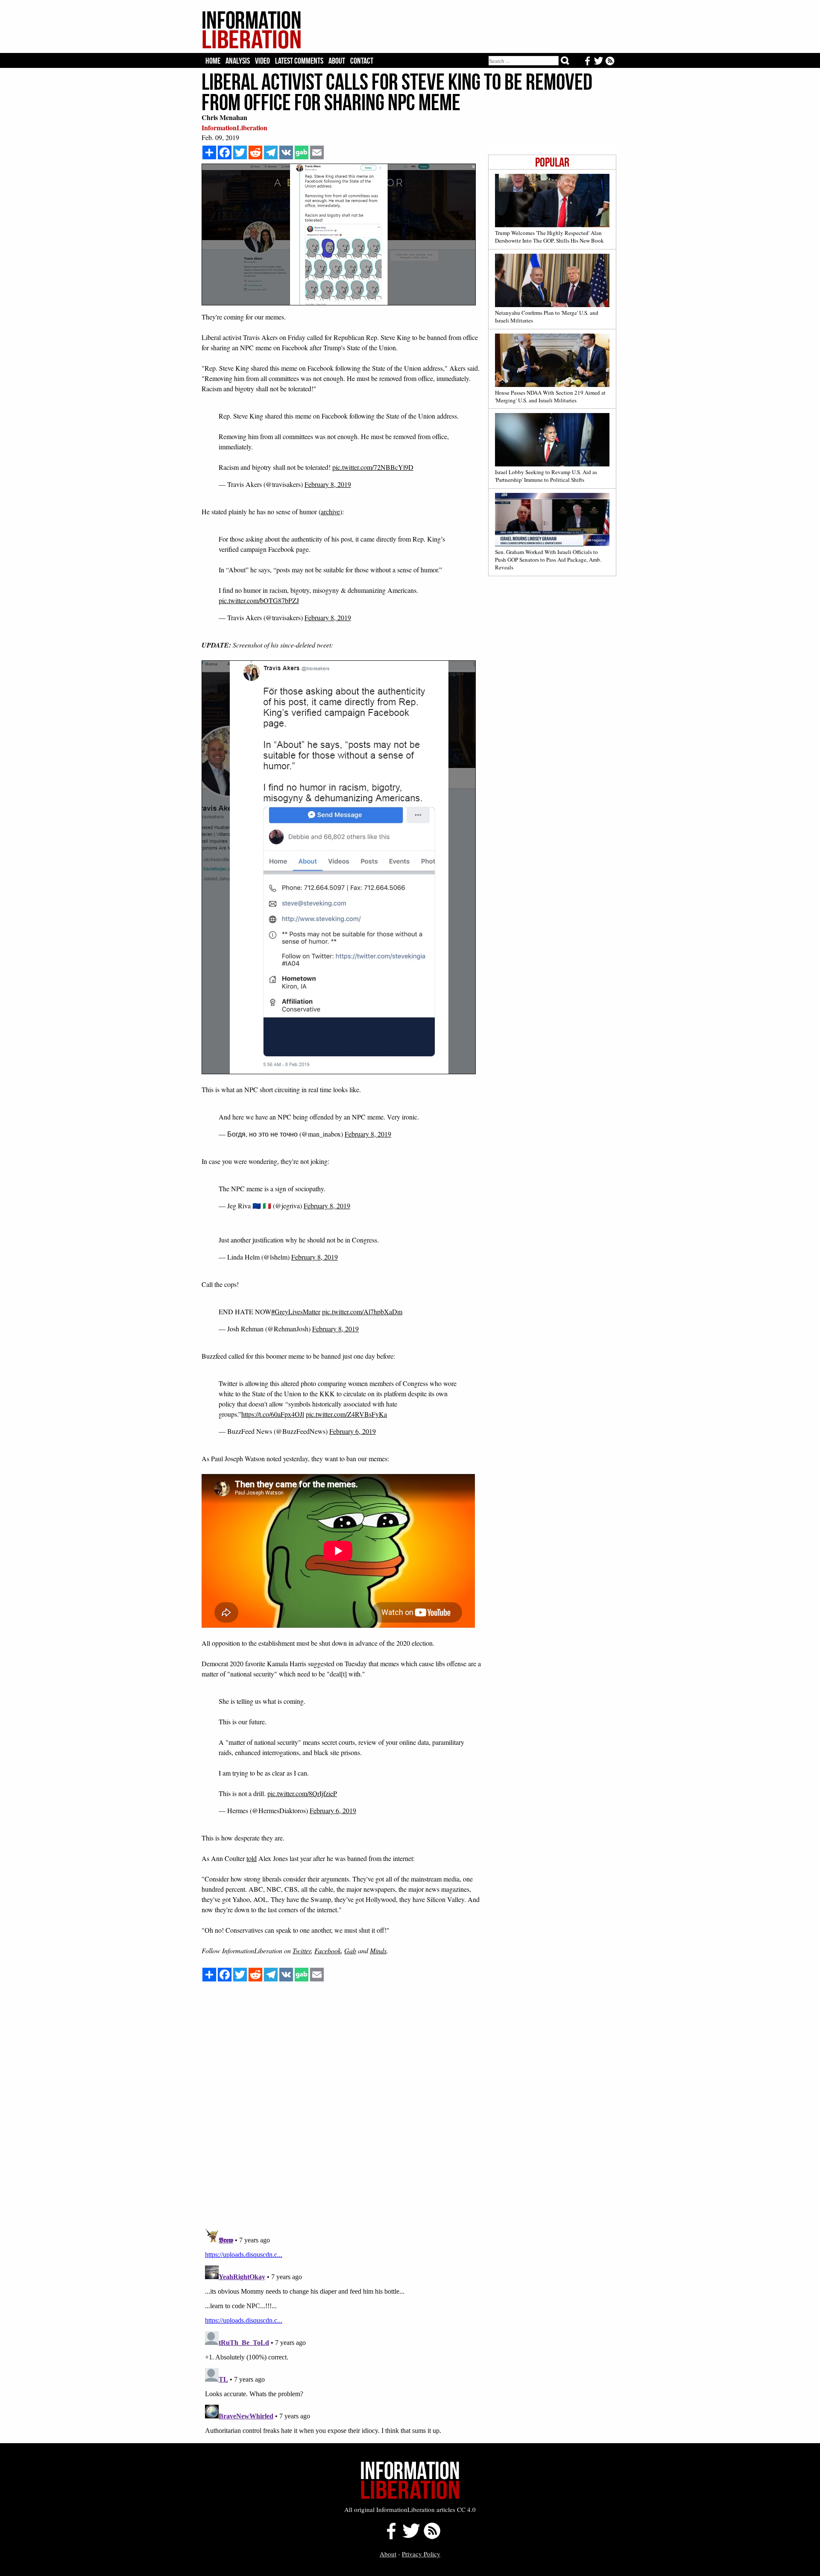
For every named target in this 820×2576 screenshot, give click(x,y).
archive (330, 511)
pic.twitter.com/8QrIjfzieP (302, 1793)
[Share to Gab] (302, 152)
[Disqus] (409, 2113)
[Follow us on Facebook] (389, 2537)
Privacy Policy (421, 2554)
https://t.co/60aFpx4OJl (273, 1414)
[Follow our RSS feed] (432, 2537)
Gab (350, 1950)
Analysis (238, 61)
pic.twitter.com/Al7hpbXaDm (362, 1311)
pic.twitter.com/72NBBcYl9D (373, 467)
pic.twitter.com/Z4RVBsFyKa (346, 1414)
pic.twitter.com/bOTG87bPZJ (259, 600)
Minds (378, 1950)
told (252, 1858)
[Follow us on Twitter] (411, 2537)
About (337, 61)
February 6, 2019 (353, 1431)
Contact (362, 61)
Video (262, 61)
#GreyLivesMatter (296, 1311)
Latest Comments (299, 61)
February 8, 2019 (328, 484)
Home (213, 61)
